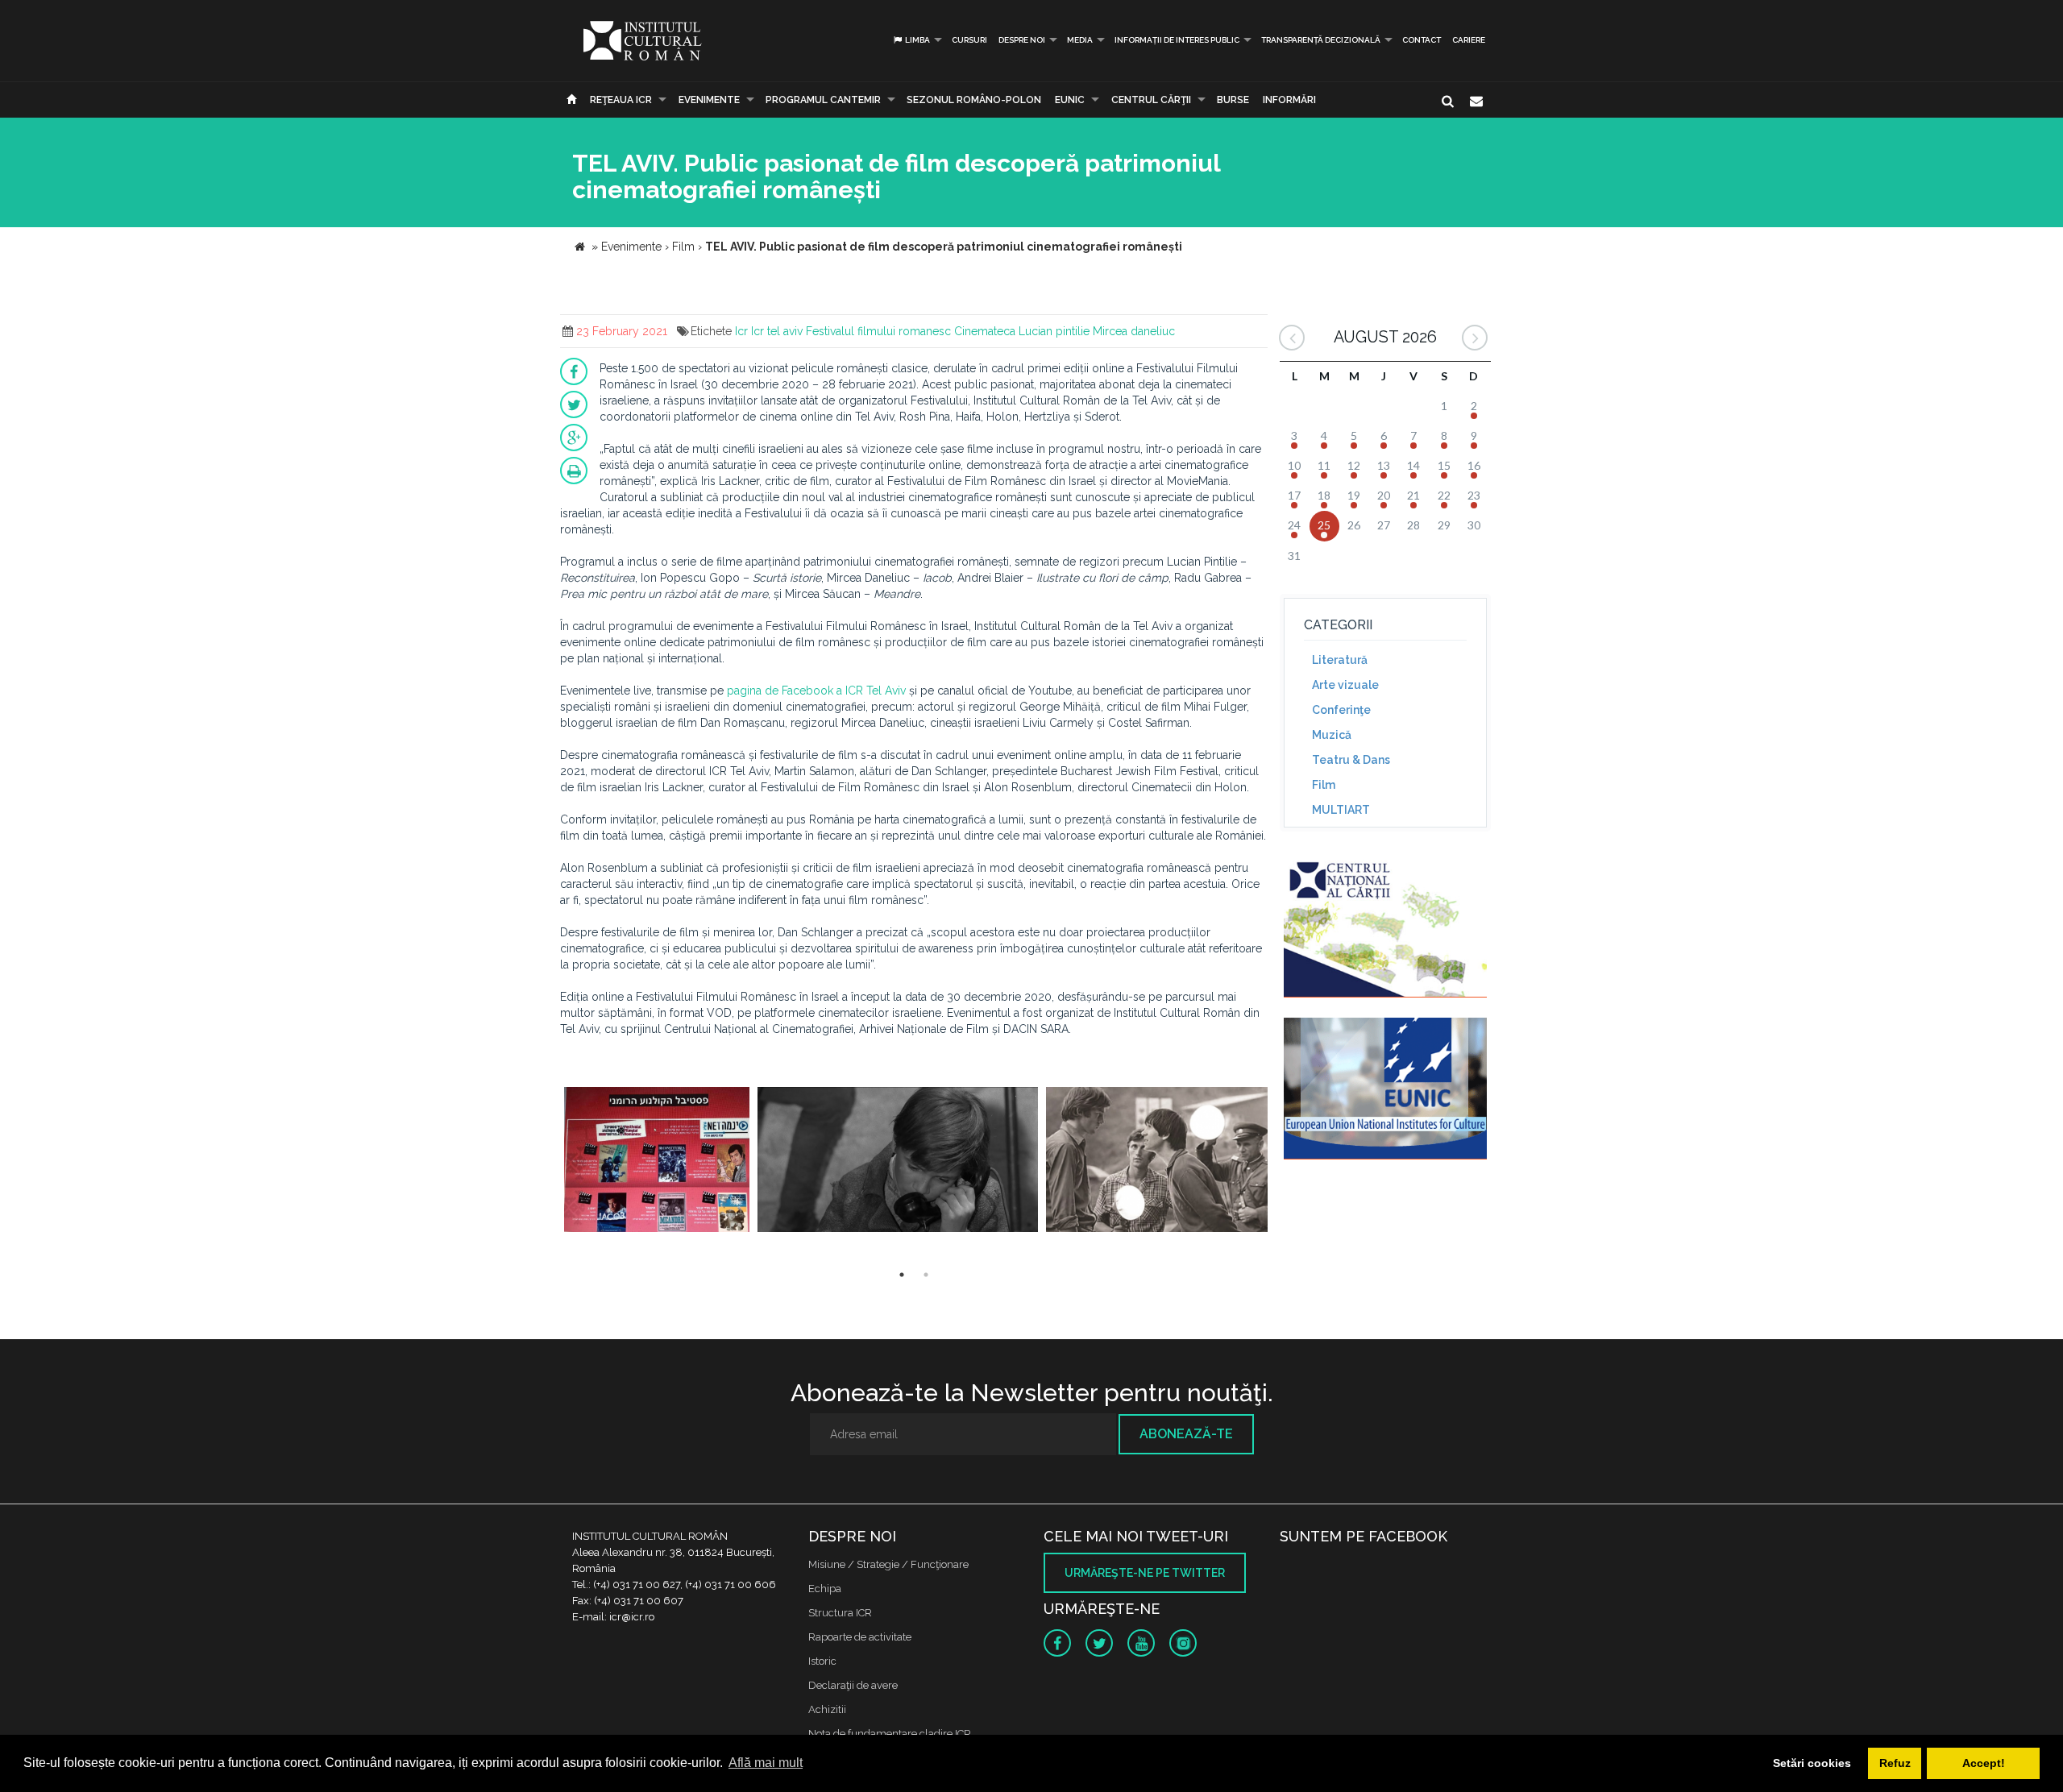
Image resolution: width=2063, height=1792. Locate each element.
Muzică (1332, 735)
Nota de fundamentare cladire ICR (890, 1734)
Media (1080, 40)
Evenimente (709, 100)
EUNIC (1070, 100)
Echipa (825, 1589)
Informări (1289, 100)
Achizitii (827, 1709)
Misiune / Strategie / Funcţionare (888, 1564)
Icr (741, 331)
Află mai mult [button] (766, 1763)
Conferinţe (1341, 710)
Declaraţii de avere (853, 1685)
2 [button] (926, 1275)
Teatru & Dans (1351, 760)
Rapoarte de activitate (860, 1637)
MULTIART (1341, 810)
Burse (1233, 100)
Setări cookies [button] (1812, 1763)
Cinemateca (985, 331)
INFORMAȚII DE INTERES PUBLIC (1177, 40)
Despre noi (1022, 40)
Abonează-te (1186, 1434)
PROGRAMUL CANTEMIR (823, 100)
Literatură (1340, 660)
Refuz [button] (1895, 1763)
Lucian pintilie (1054, 331)
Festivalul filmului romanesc (878, 331)
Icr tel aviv (777, 331)
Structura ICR (840, 1613)
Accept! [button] (1984, 1763)
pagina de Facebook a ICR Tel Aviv (816, 691)
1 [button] (902, 1275)
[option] (657, 1161)
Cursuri (969, 40)
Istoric (822, 1661)
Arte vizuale (1345, 685)
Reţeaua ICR (621, 100)
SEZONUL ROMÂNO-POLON (974, 100)
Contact (1422, 40)
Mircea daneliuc (1134, 331)
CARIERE (1469, 40)
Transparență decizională (1321, 40)
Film (1324, 785)
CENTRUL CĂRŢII (1151, 100)
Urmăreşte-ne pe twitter (1145, 1573)
